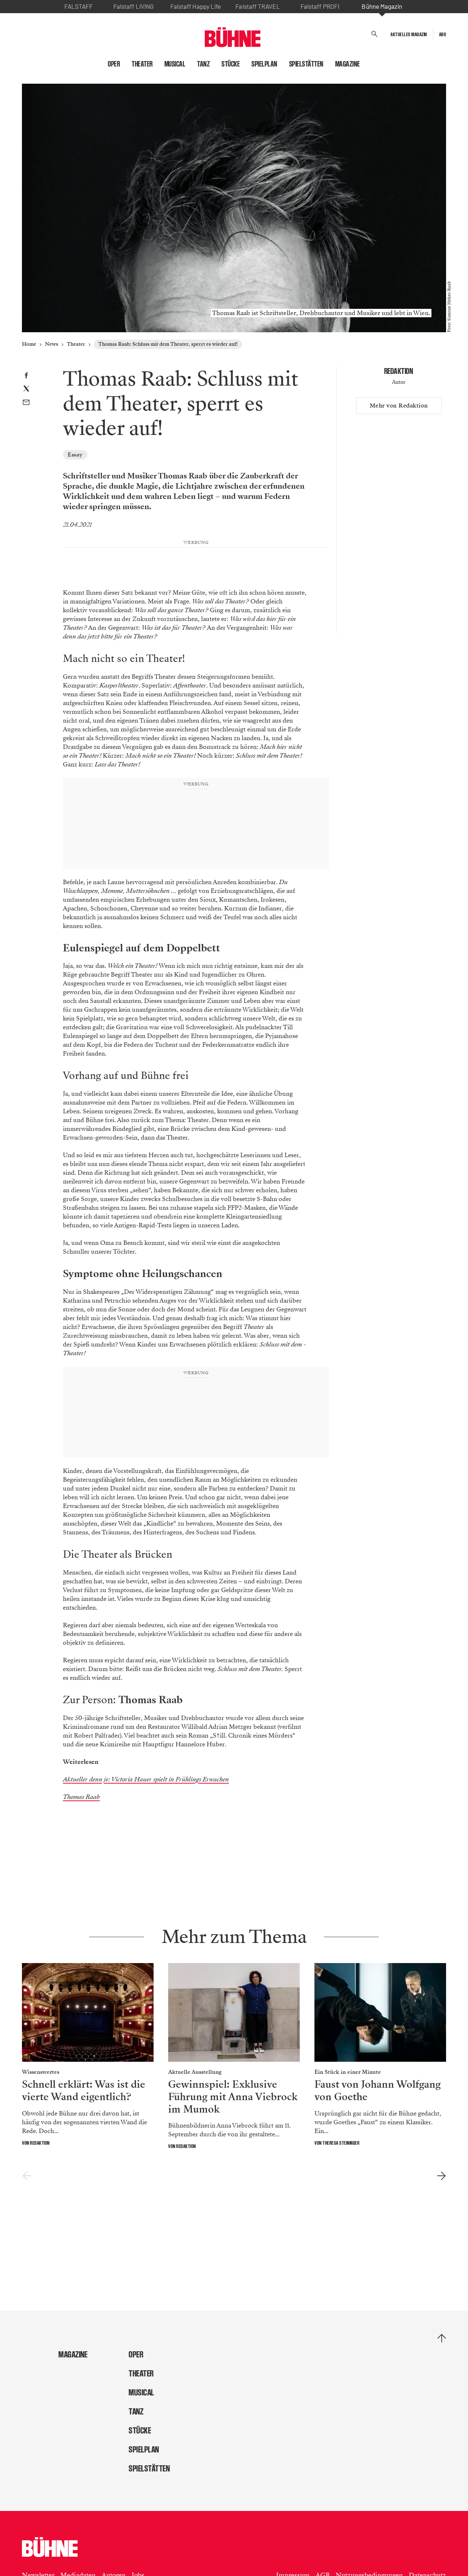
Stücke (231, 64)
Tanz (203, 64)
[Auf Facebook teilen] (26, 376)
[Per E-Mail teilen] (26, 403)
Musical (175, 64)
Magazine (348, 64)
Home (29, 344)
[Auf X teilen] (26, 390)
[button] (375, 34)
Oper (114, 64)
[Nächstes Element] (441, 2176)
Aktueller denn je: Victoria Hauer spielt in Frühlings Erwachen (146, 1779)
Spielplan (265, 64)
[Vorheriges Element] (27, 2176)
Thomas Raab (81, 1797)
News (52, 344)
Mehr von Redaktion (399, 406)
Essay (75, 455)
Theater (142, 64)
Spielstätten (306, 64)
